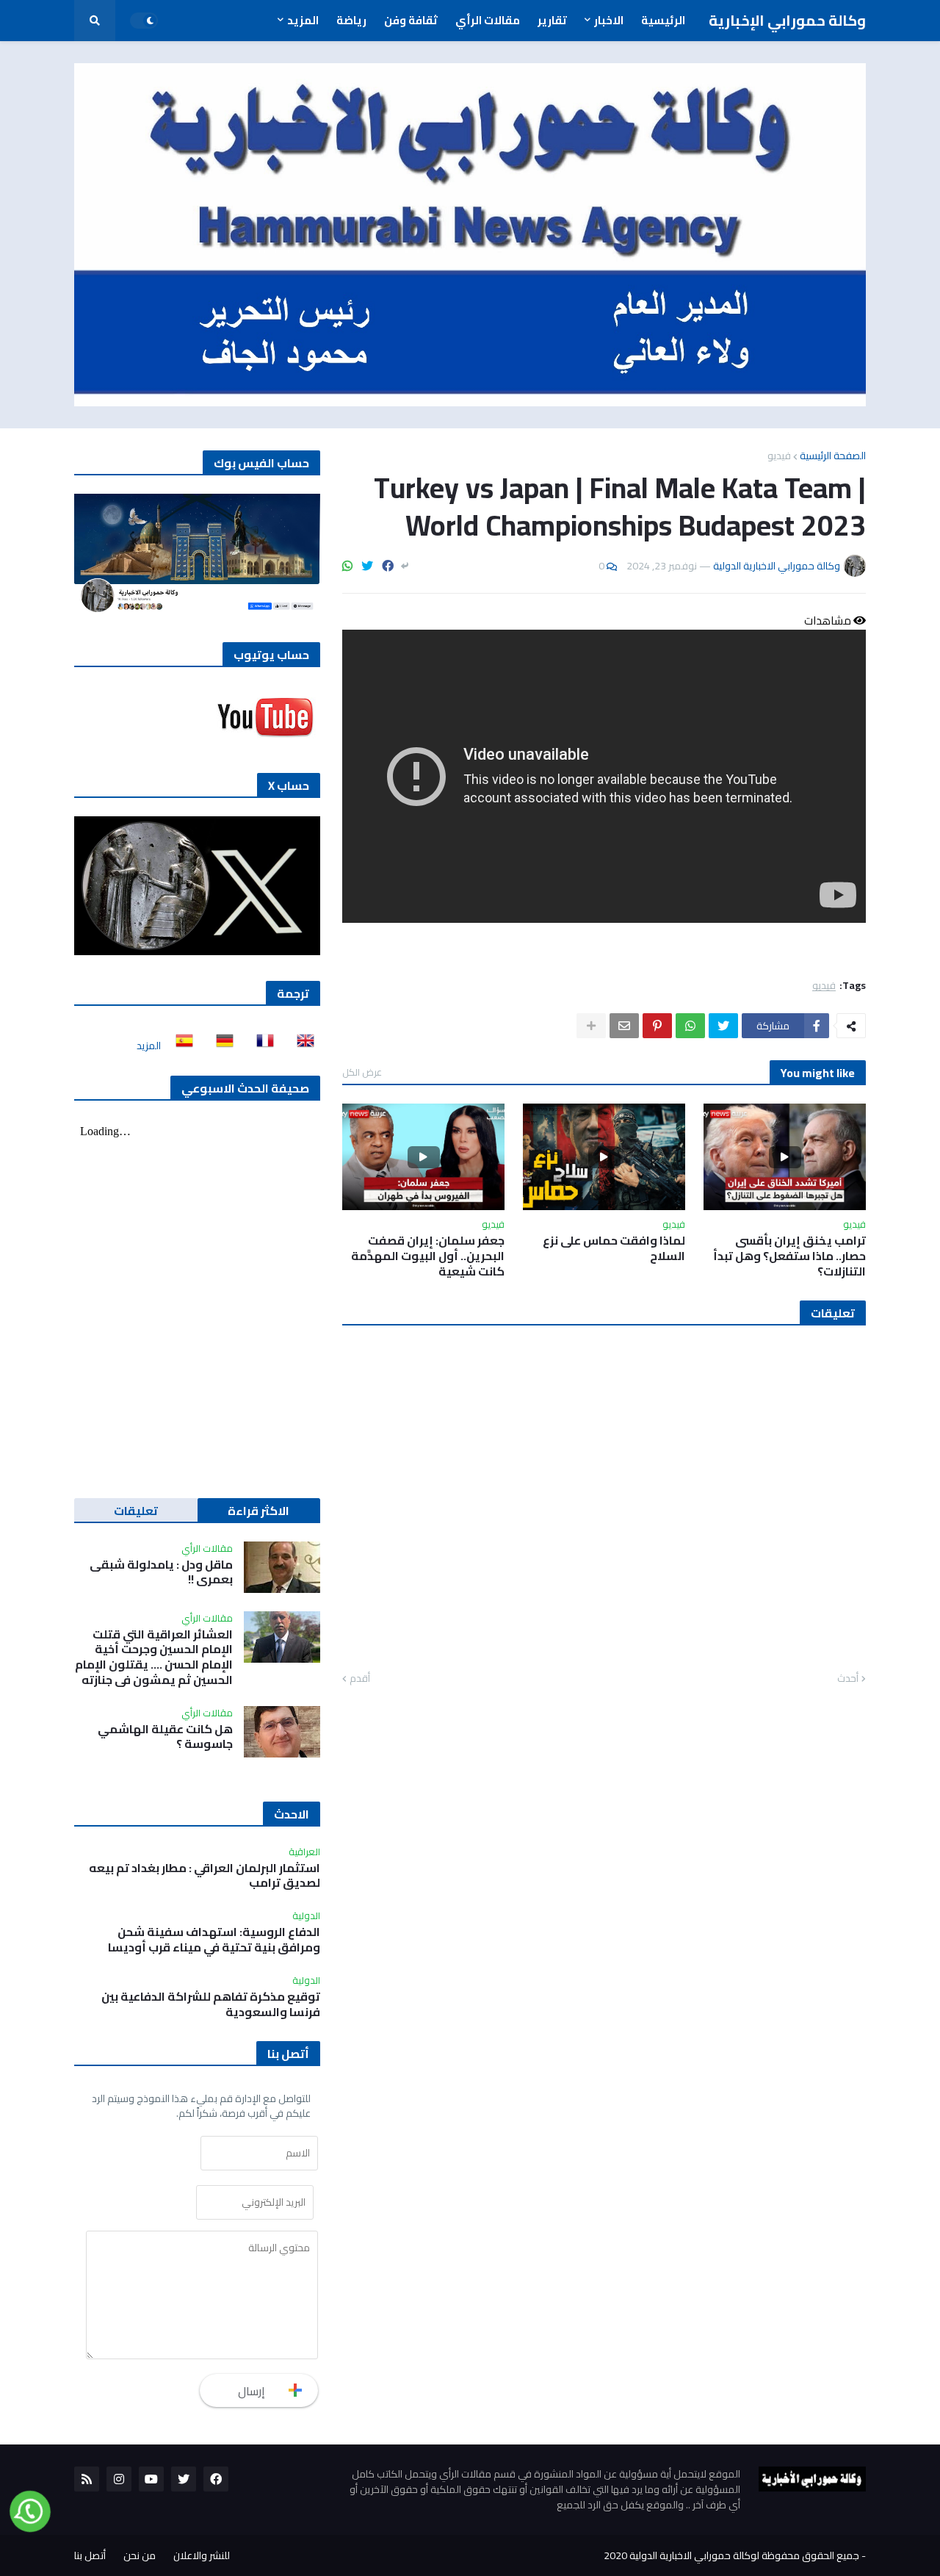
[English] (301, 1046)
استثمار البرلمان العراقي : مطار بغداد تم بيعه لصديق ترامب (205, 1876)
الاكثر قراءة (258, 1511)
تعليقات (136, 1511)
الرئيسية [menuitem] (663, 20)
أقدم (360, 1679)
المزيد (149, 1046)
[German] (220, 1046)
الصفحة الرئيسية (833, 456)
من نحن (140, 2555)
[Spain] (180, 1046)
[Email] (624, 1026)
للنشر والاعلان (202, 2555)
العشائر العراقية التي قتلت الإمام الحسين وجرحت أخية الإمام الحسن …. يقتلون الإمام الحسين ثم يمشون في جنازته (154, 1657)
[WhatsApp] (347, 566)
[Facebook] (388, 566)
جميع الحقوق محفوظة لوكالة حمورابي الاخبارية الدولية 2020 (731, 2555)
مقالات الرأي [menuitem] (488, 20)
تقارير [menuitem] (552, 20)
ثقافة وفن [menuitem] (411, 20)
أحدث (848, 1679)
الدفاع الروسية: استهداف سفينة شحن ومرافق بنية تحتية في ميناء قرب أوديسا (214, 1940)
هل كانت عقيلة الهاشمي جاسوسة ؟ (165, 1737)
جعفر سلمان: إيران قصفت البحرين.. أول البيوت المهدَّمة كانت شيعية (428, 1256)
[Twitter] (367, 566)
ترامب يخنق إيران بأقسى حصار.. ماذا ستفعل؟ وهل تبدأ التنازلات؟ (789, 1256)
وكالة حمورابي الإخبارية (787, 20)
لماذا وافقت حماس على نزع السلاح (614, 1248)
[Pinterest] (657, 1026)
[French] (261, 1046)
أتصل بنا (90, 2555)
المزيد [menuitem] (303, 20)
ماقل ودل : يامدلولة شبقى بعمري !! (161, 1572)
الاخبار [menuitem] (609, 20)
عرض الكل (362, 1072)
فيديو (779, 456)
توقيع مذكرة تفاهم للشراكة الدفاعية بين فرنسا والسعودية (211, 2004)
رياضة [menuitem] (351, 20)
